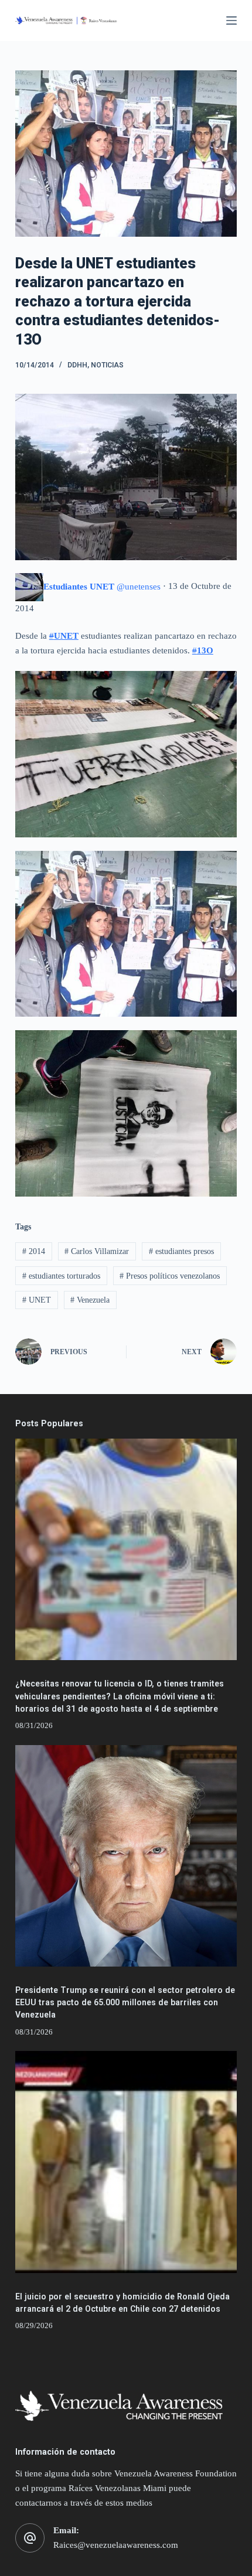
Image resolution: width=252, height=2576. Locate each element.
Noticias (107, 365)
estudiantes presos (181, 1251)
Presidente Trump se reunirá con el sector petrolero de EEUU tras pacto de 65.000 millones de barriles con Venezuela (125, 2002)
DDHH (77, 365)
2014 (34, 1251)
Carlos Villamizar (97, 1251)
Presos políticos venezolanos (170, 1276)
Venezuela (90, 1300)
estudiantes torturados (61, 1276)
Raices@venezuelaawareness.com (116, 2545)
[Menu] (231, 21)
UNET (37, 1300)
